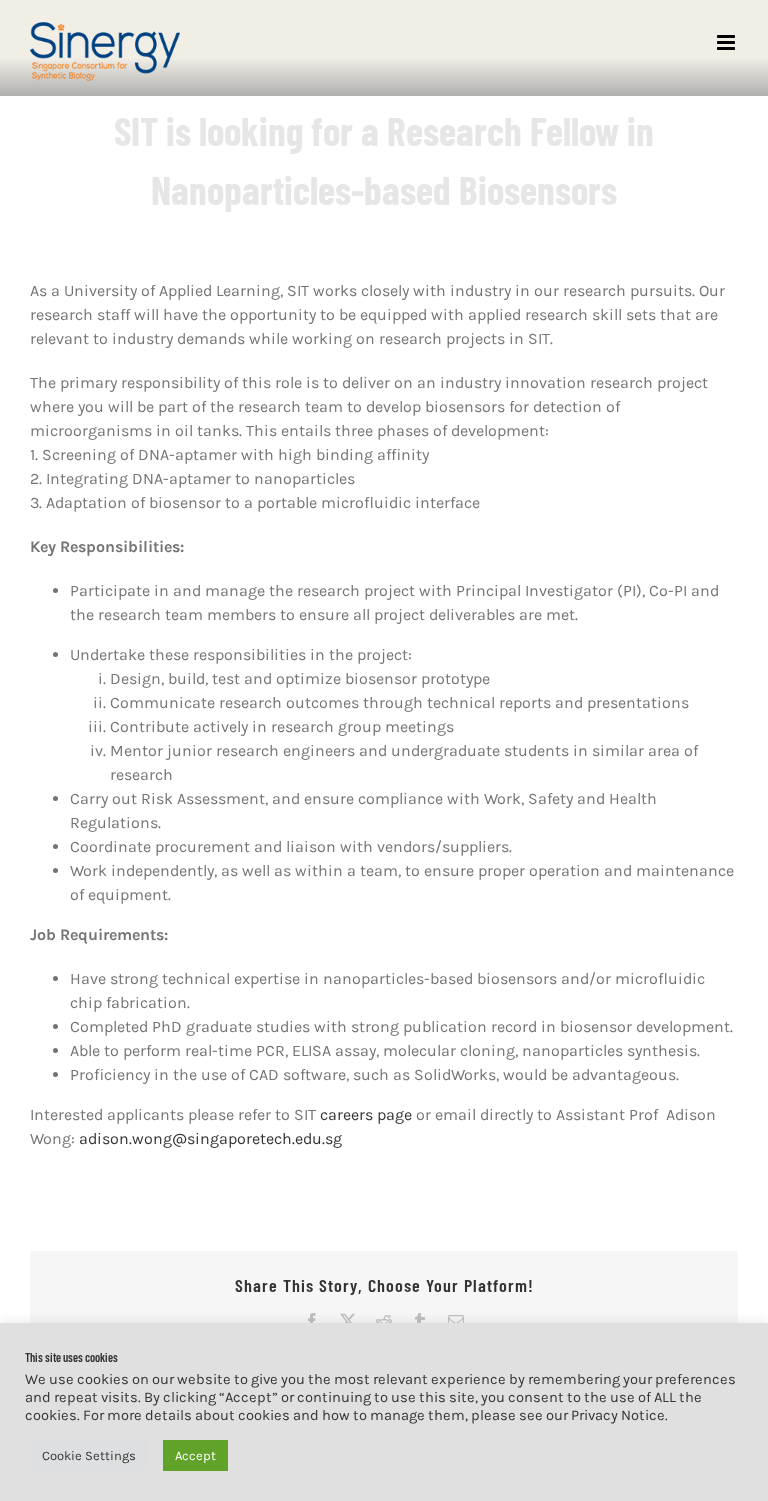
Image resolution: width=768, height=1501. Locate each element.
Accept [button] (195, 1455)
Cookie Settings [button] (89, 1455)
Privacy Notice (618, 1415)
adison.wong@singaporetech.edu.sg (210, 1138)
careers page (366, 1114)
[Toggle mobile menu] (727, 42)
